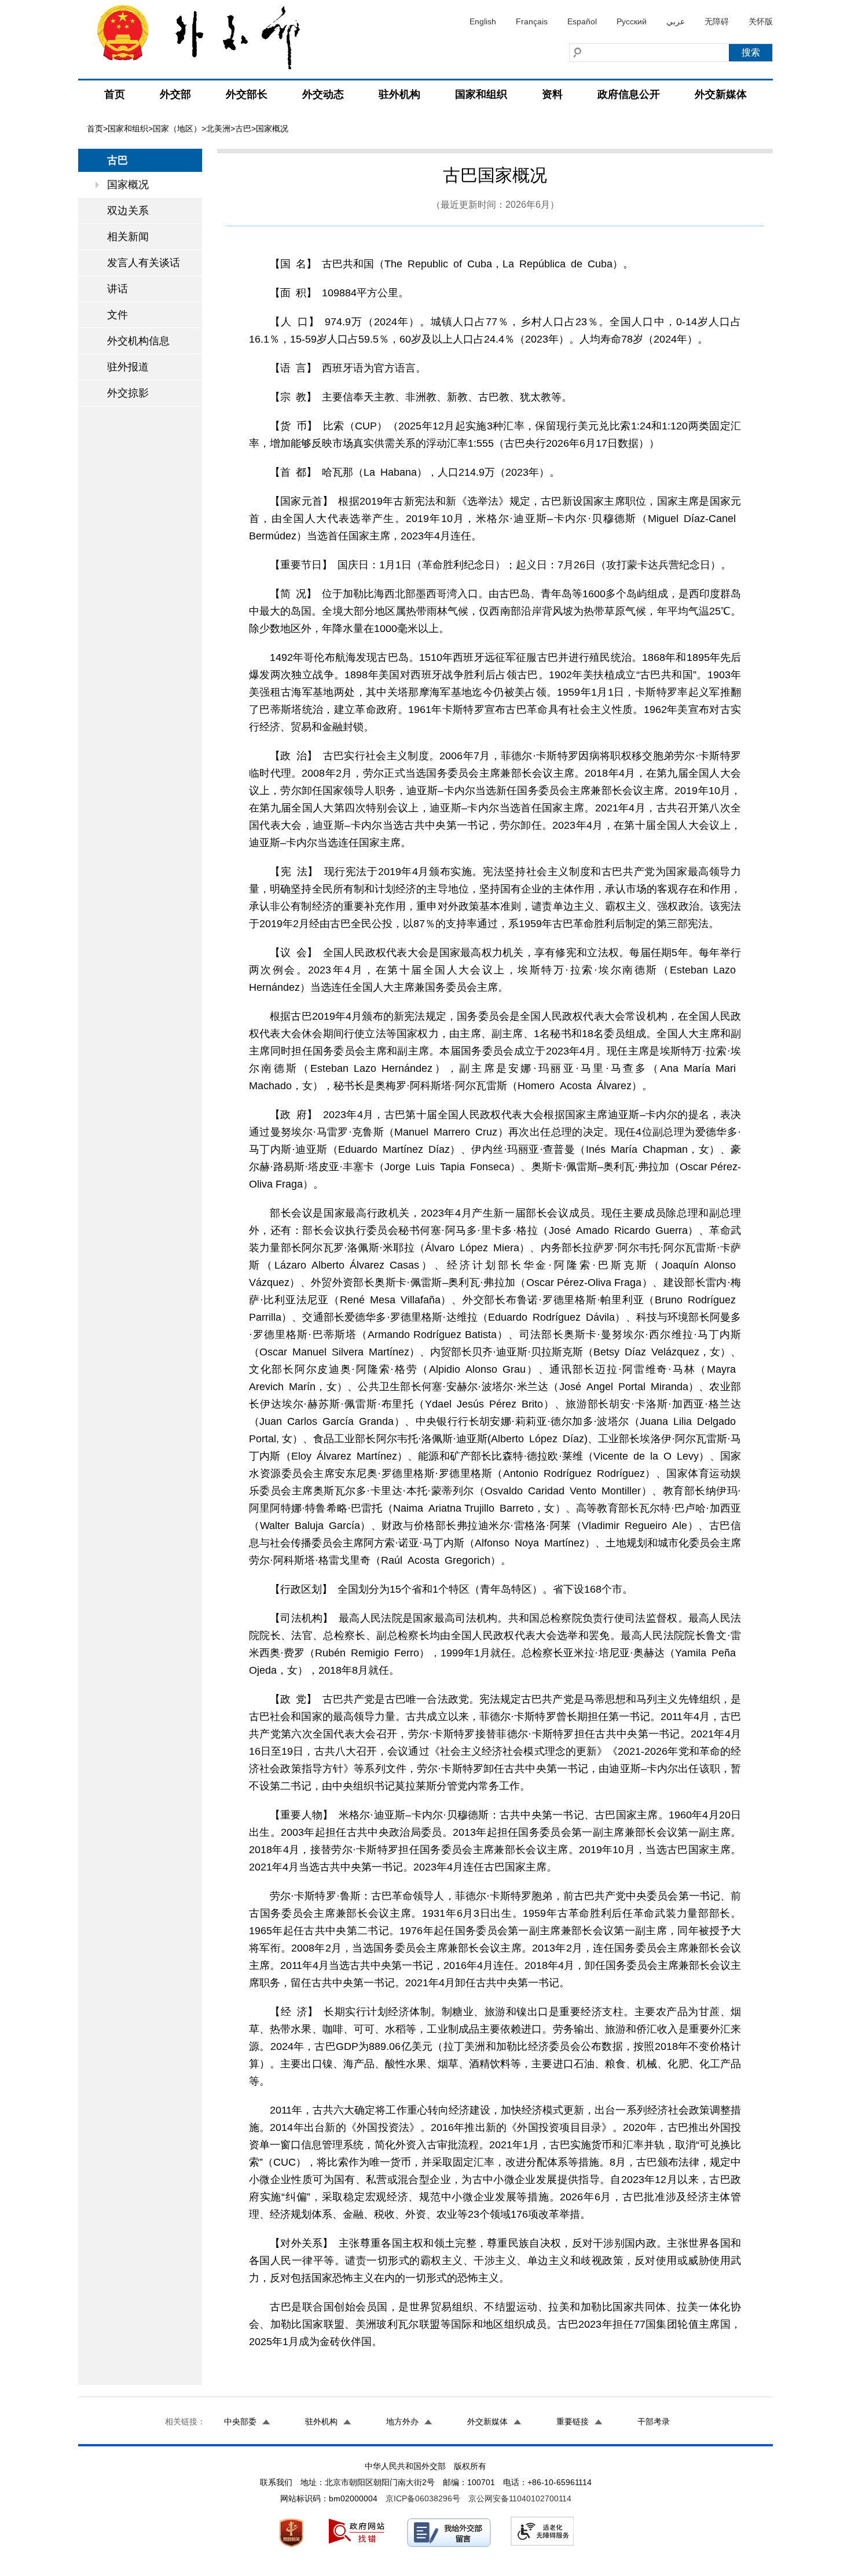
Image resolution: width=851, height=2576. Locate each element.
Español (582, 21)
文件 (118, 315)
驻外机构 (399, 94)
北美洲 (218, 128)
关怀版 (761, 21)
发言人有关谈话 (144, 263)
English (483, 21)
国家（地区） (177, 128)
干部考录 (654, 2421)
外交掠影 (128, 393)
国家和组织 (481, 94)
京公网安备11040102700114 (520, 2498)
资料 (552, 94)
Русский (632, 21)
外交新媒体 (721, 94)
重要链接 (573, 2421)
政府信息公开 (629, 94)
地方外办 (402, 2421)
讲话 (118, 289)
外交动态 (323, 94)
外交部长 (247, 94)
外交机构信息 (138, 341)
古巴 (243, 128)
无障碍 (717, 21)
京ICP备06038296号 (423, 2498)
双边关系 (128, 211)
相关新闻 (128, 237)
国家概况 (128, 185)
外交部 (175, 94)
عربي (676, 21)
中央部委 (240, 2421)
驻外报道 (128, 367)
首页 (115, 94)
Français (532, 21)
